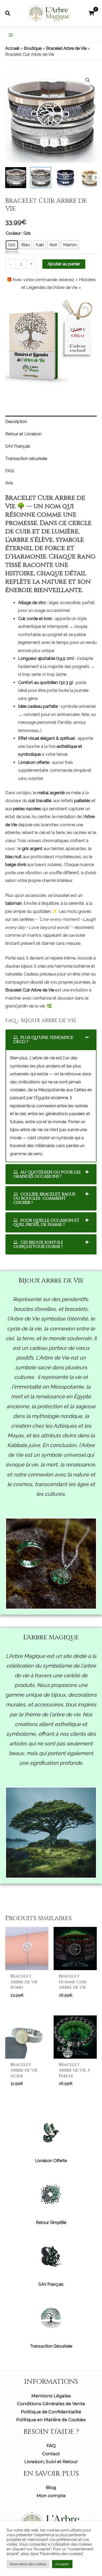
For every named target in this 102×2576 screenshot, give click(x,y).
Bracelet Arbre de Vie (66, 48)
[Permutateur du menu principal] (11, 35)
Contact (51, 2454)
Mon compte (51, 2496)
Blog (51, 2487)
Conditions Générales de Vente (51, 2404)
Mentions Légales (51, 2396)
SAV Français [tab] (18, 446)
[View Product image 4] (90, 178)
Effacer (12, 252)
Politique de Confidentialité (51, 2412)
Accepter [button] (62, 2564)
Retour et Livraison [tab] (23, 434)
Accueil (12, 48)
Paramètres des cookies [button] (28, 2564)
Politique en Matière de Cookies (51, 2420)
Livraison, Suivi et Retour (51, 2462)
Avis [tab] (9, 483)
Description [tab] (16, 422)
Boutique (33, 48)
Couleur (13, 233)
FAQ (51, 2446)
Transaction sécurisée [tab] (26, 459)
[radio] (12, 245)
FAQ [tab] (10, 471)
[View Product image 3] (65, 178)
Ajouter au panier (64, 264)
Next (95, 178)
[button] (8, 13)
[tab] (51, 1040)
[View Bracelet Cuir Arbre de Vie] (16, 178)
